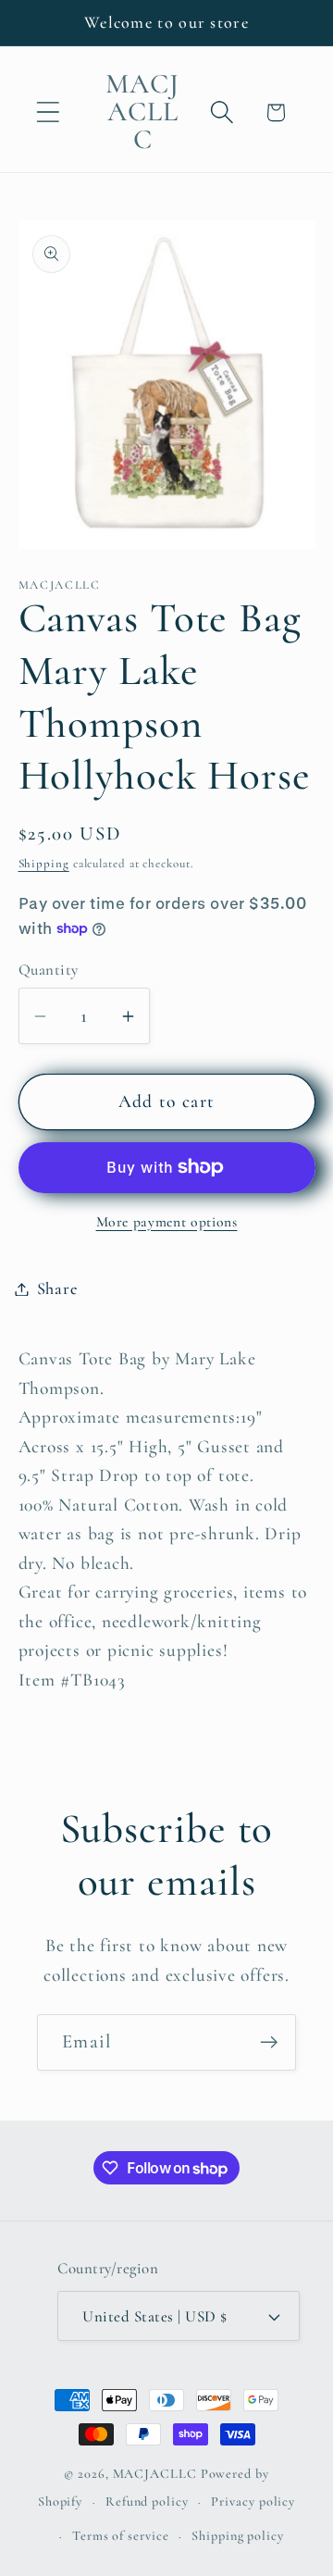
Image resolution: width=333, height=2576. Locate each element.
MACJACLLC (155, 2474)
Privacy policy (253, 2501)
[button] (48, 112)
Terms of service (121, 2536)
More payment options (167, 1222)
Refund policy (147, 2501)
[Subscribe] (269, 2042)
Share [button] (57, 1288)
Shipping (44, 864)
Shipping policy (238, 2536)
